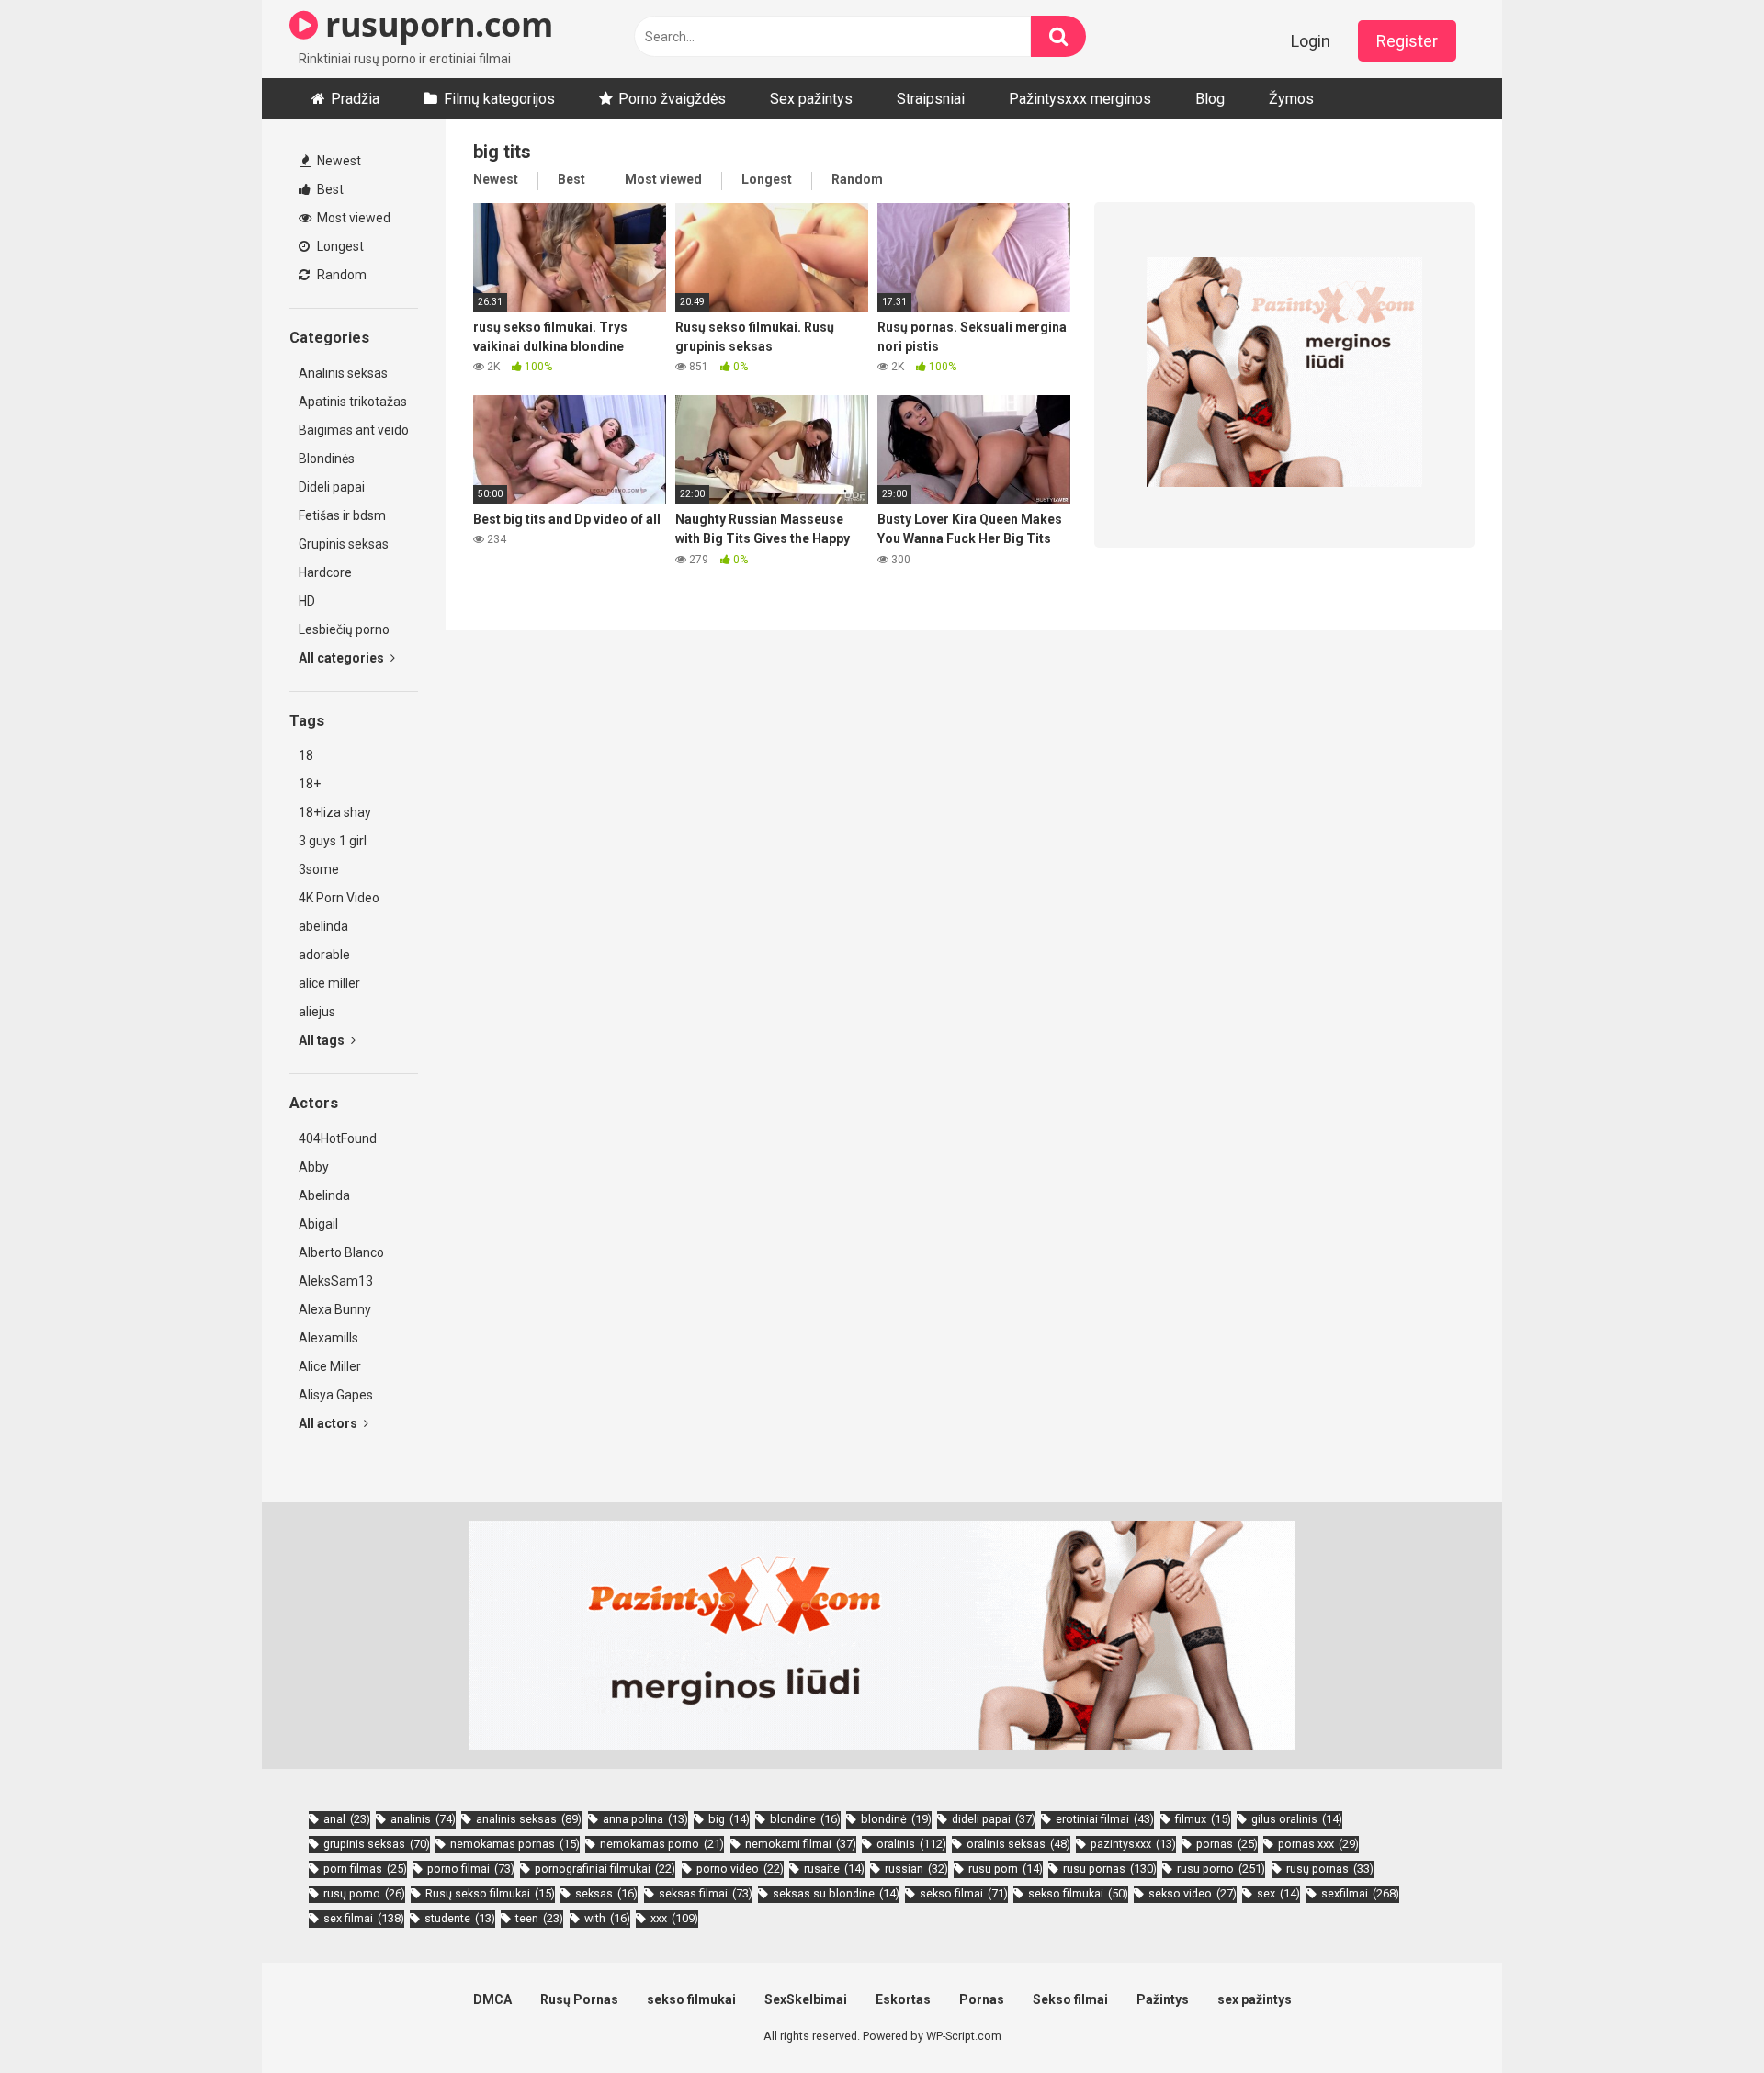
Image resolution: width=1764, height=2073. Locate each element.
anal (347, 1819)
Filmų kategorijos (499, 99)
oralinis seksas (1018, 1844)
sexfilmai (1360, 1893)
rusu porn (1006, 1869)
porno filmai (471, 1869)
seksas (606, 1893)
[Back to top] (1702, 2017)
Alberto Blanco (341, 1252)
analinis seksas (529, 1819)
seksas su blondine (836, 1893)
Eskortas (903, 1999)
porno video (740, 1869)
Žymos (1291, 99)
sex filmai (364, 1918)
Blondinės (327, 459)
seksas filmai (706, 1893)
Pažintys (1163, 1999)
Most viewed (352, 218)
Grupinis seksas (344, 544)
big (729, 1819)
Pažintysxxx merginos (1080, 99)
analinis (423, 1819)
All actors (329, 1423)
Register (1407, 41)
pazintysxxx (1133, 1844)
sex (1278, 1893)
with (607, 1918)
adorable (324, 955)
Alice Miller (330, 1366)
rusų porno (364, 1893)
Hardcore (325, 572)
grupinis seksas (377, 1844)
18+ (310, 784)
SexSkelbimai (806, 1999)
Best (329, 189)
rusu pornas (1110, 1869)
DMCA (492, 1999)
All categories (343, 658)
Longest (339, 246)
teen (539, 1918)
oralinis (911, 1844)
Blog (1210, 99)
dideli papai (994, 1819)
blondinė (896, 1819)
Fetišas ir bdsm (342, 515)
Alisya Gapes (336, 1395)
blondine (805, 1819)
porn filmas (365, 1869)
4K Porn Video (339, 898)
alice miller (329, 983)
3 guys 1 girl (333, 841)
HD (307, 601)
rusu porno (1221, 1869)
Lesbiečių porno (344, 629)
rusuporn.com (435, 24)
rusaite (834, 1869)
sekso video (1193, 1893)
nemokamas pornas (515, 1844)
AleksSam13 (336, 1281)
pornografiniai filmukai (605, 1869)
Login (1311, 41)
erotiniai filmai (1105, 1819)
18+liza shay (335, 812)
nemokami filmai (801, 1844)
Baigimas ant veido (354, 430)
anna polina (645, 1819)
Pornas (982, 1999)
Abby (314, 1167)
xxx (674, 1918)
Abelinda (324, 1195)
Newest (338, 161)
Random (340, 275)
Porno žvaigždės (672, 99)
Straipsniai (931, 99)
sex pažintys (1255, 1999)
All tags (323, 1040)
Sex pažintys (811, 99)
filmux (1203, 1819)
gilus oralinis (1297, 1819)
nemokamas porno (662, 1844)
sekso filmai (964, 1893)
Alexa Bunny (335, 1309)
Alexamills (328, 1338)
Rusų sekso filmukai (490, 1893)
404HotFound (338, 1138)
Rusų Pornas (579, 1999)
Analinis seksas (343, 373)
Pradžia (355, 99)
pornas (1227, 1844)
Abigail (318, 1224)
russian (916, 1869)
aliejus (317, 1012)
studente (460, 1918)
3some (319, 869)
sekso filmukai (1078, 1893)
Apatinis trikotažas (353, 402)
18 (306, 755)
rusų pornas (1330, 1869)
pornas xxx (1318, 1844)
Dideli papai (332, 487)
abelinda (323, 926)
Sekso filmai (1070, 1999)
